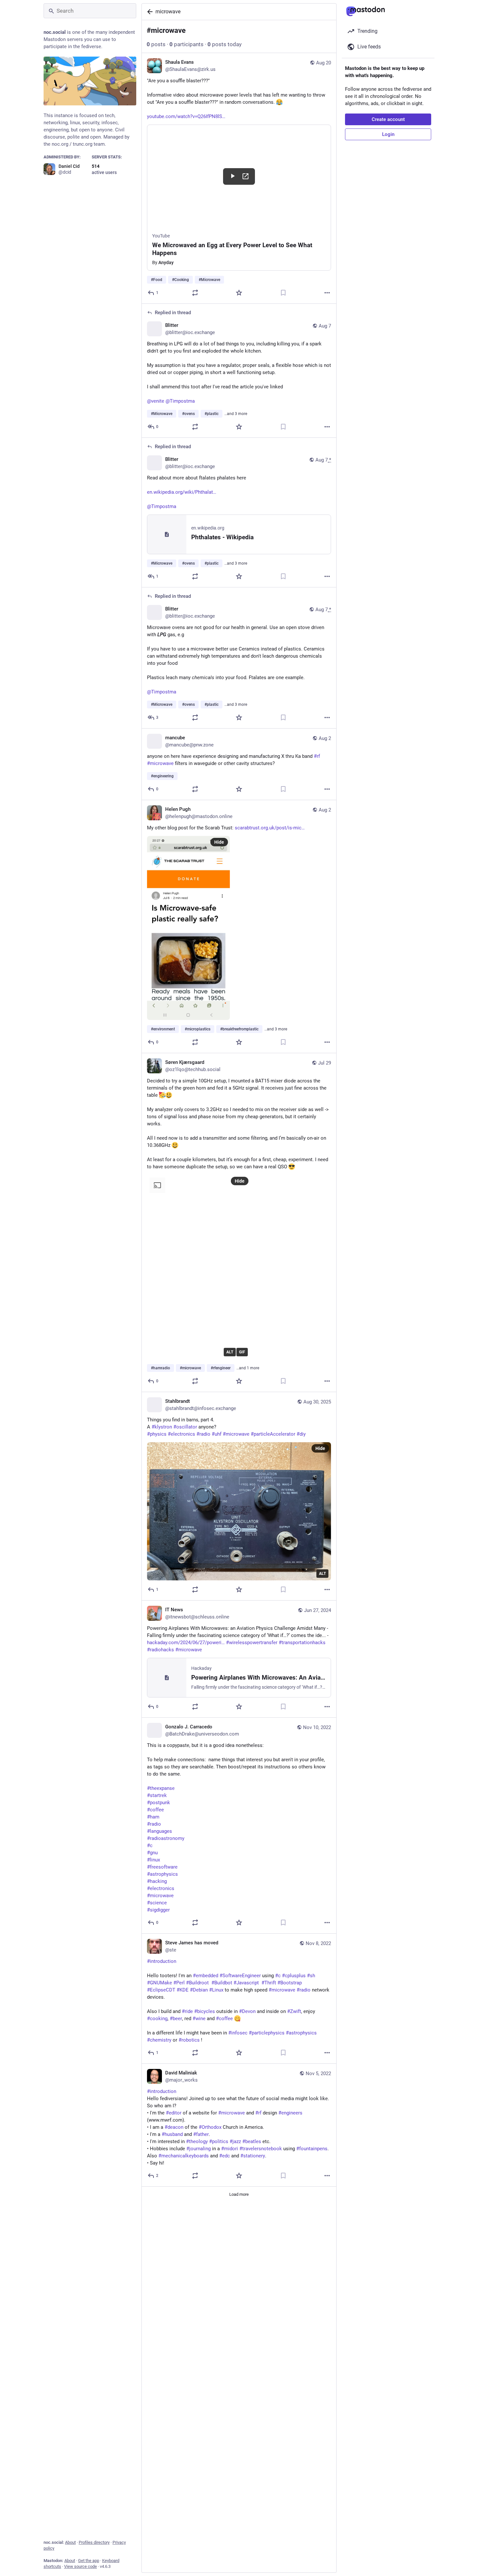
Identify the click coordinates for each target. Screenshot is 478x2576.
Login (388, 134)
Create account (388, 119)
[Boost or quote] (195, 293)
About (70, 2542)
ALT (230, 1352)
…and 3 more (236, 414)
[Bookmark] (283, 293)
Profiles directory (94, 2542)
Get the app (89, 2561)
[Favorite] (239, 293)
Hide (219, 842)
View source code (80, 2566)
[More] (327, 293)
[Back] (149, 12)
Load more (239, 2194)
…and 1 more (248, 1368)
